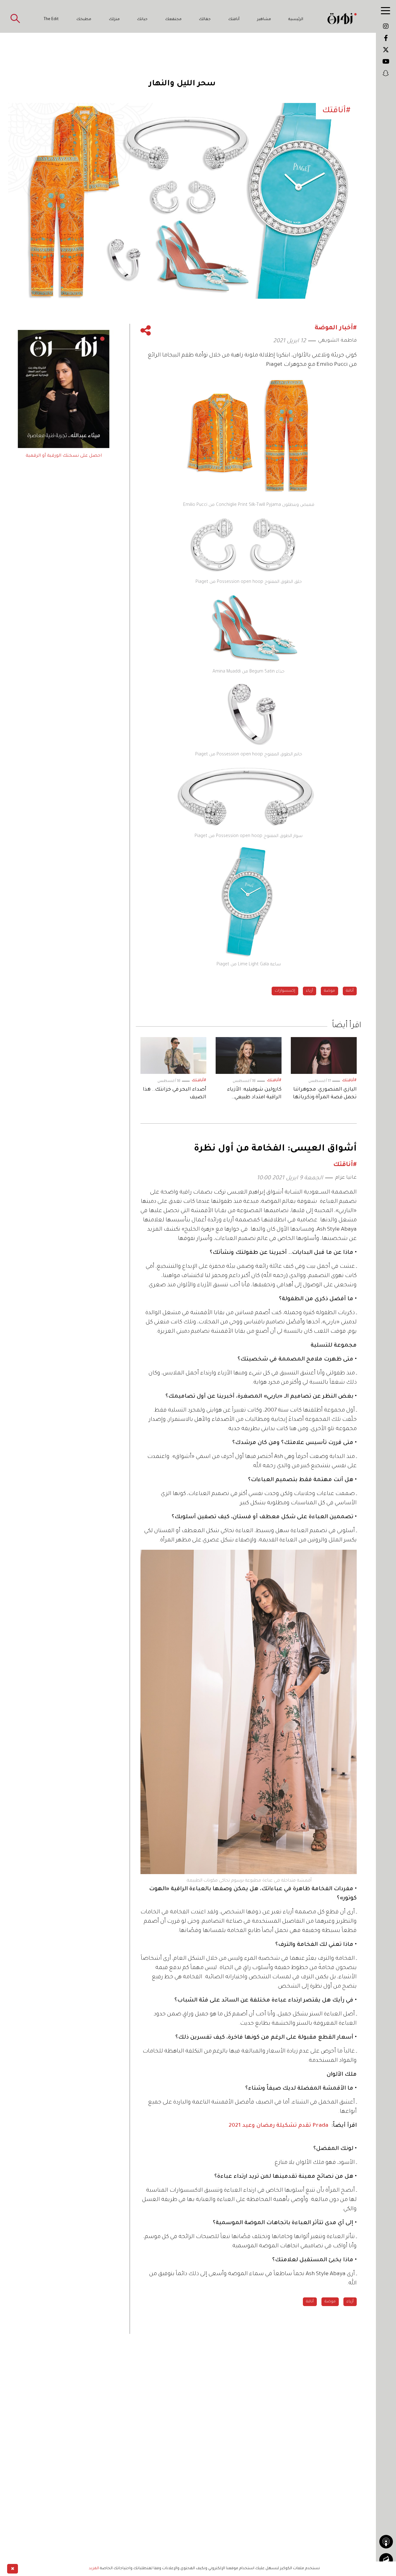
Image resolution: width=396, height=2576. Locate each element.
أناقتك (234, 19)
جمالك (205, 19)
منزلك (114, 19)
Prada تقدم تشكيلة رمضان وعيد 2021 (278, 2126)
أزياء (310, 991)
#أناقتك (349, 1081)
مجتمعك (173, 19)
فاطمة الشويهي (337, 341)
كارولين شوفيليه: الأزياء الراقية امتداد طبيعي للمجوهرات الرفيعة (254, 1094)
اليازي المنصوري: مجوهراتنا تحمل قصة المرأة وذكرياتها (325, 1094)
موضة (329, 991)
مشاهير (264, 19)
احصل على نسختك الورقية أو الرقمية (64, 456)
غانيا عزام (346, 1178)
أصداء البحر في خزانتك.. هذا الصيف (175, 1094)
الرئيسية (296, 19)
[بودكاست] (386, 2542)
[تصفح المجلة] (386, 2560)
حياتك (142, 19)
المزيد (94, 2569)
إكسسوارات (285, 991)
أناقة (350, 991)
